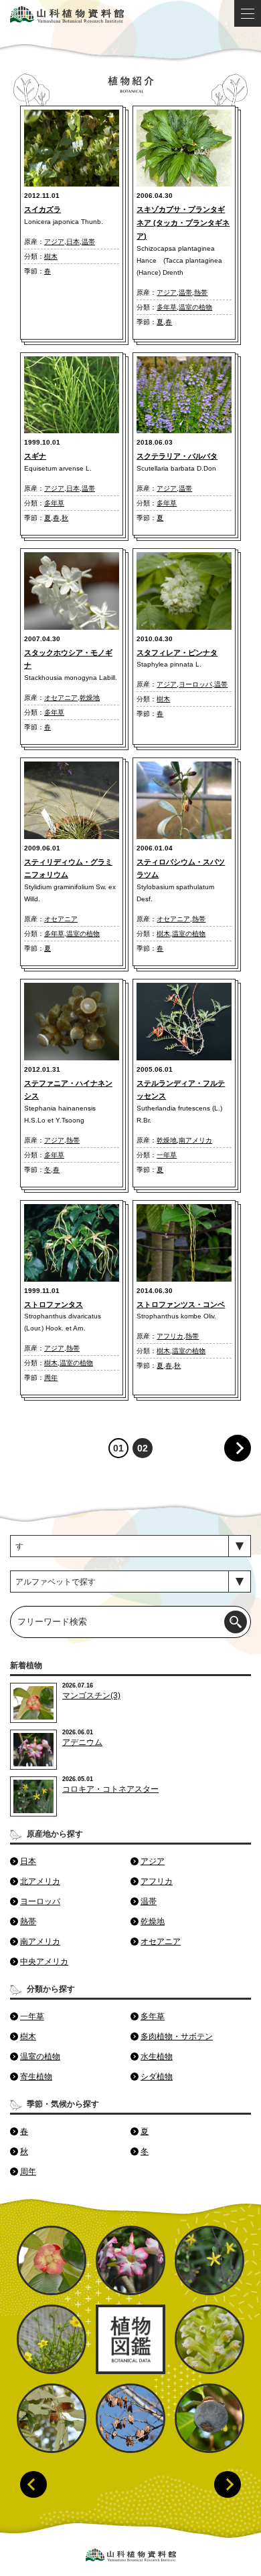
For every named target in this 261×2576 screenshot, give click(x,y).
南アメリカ (195, 1140)
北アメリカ (40, 1881)
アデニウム (82, 1742)
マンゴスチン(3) (91, 1695)
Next (228, 2484)
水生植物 (157, 2057)
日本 (73, 242)
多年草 (167, 307)
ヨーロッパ (195, 684)
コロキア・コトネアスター (110, 1789)
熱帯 (201, 292)
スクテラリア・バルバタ (177, 456)
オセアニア (61, 698)
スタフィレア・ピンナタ (177, 653)
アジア (54, 242)
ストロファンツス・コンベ (181, 1304)
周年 (51, 1378)
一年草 (167, 1155)
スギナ (35, 456)
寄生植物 (36, 2077)
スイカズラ (42, 209)
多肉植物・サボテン (177, 2036)
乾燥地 (90, 698)
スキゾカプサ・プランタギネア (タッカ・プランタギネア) (183, 223)
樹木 (51, 256)
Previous (33, 2484)
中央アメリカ (44, 1962)
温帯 (88, 242)
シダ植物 (157, 2077)
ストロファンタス (54, 1304)
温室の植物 (195, 307)
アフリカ (170, 1336)
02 (143, 1448)
